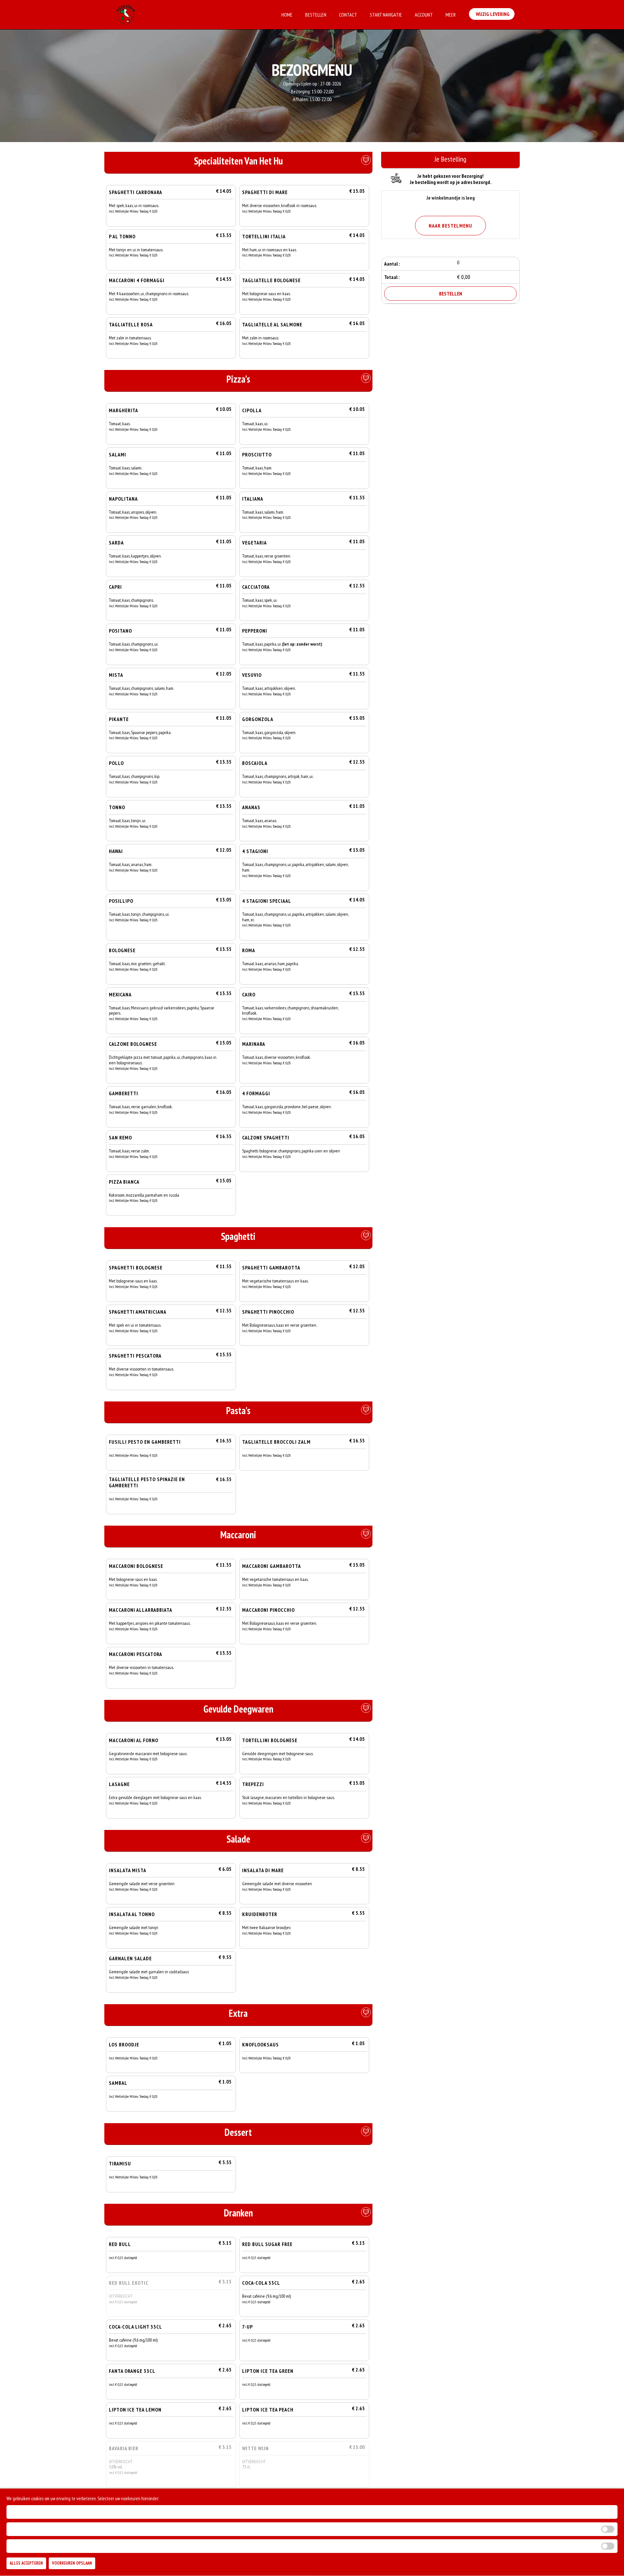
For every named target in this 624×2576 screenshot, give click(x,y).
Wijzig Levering (492, 14)
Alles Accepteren (26, 2563)
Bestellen (316, 15)
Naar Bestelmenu (450, 226)
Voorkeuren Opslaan (72, 2563)
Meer (451, 15)
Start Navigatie (386, 15)
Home (287, 15)
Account (424, 15)
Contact (348, 15)
